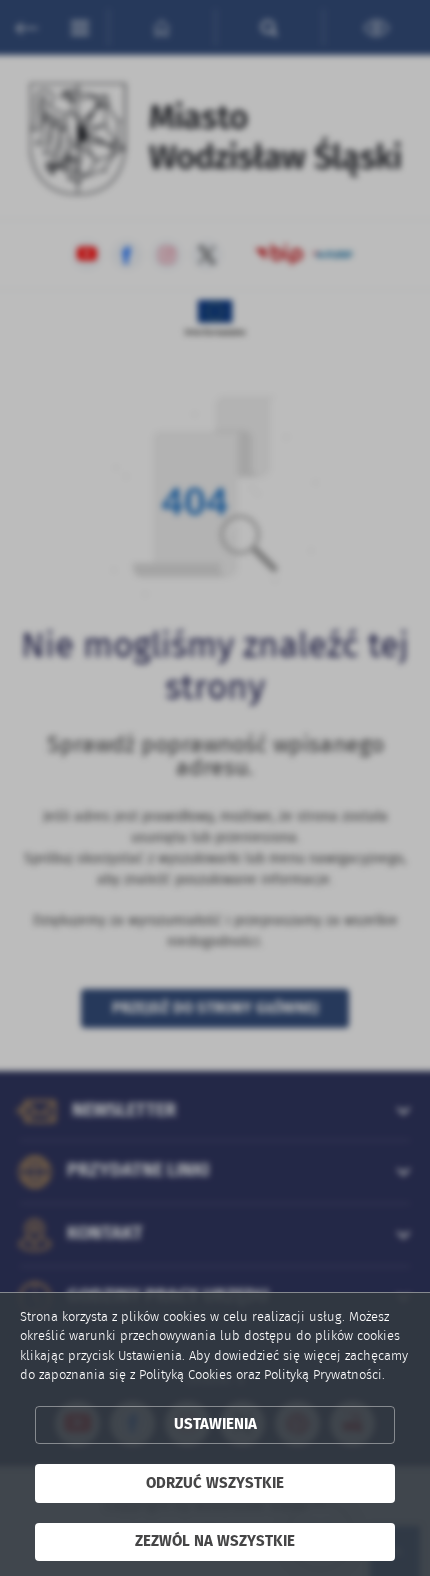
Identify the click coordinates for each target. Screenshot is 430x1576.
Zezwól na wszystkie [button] (215, 1541)
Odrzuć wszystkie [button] (215, 1483)
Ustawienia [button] (215, 1424)
